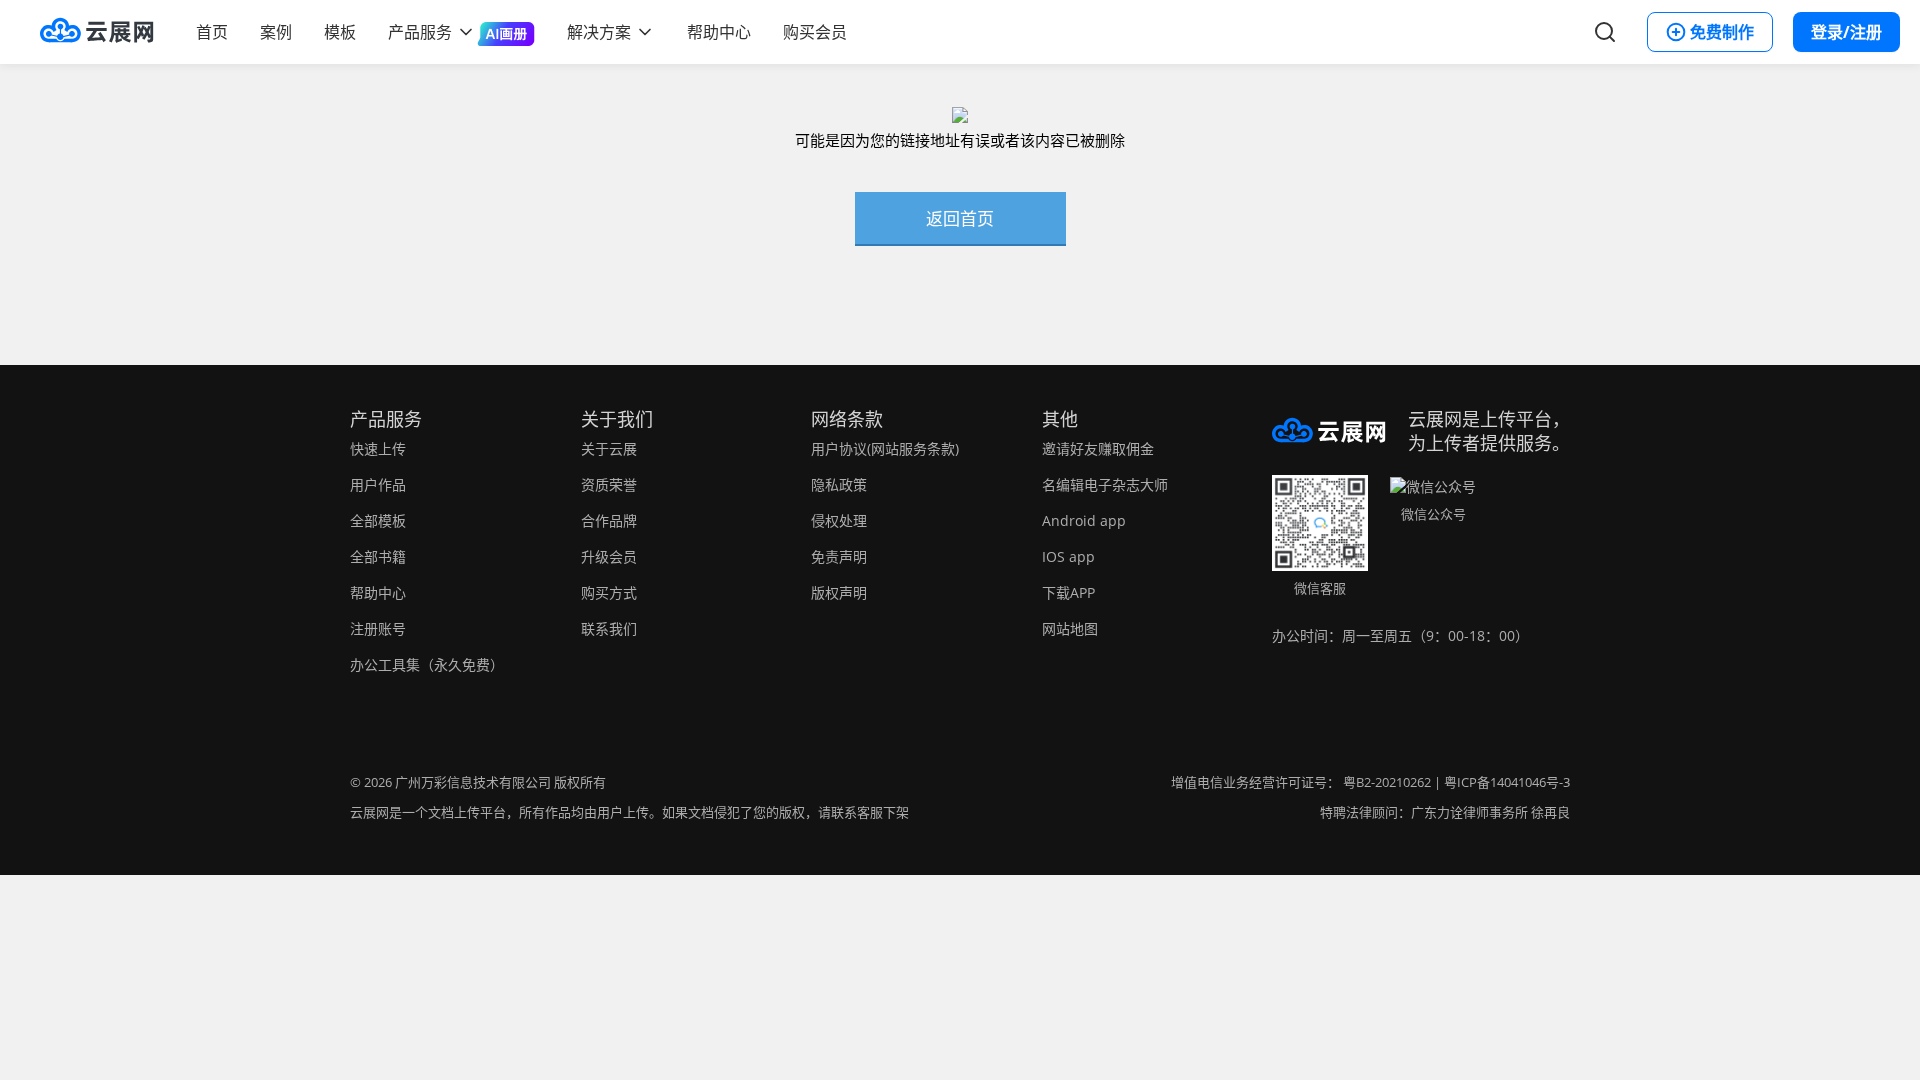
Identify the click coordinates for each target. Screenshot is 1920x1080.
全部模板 (378, 520)
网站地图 (1070, 628)
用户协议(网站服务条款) (885, 448)
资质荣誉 (609, 484)
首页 (212, 32)
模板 (340, 32)
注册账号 (378, 628)
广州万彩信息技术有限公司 (473, 782)
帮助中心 (719, 32)
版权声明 (839, 592)
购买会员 (815, 32)
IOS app (1068, 556)
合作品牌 (609, 520)
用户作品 (378, 484)
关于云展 (609, 448)
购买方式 (609, 592)
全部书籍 (378, 556)
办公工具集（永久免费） (427, 664)
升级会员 (609, 556)
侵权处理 (839, 520)
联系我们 (609, 628)
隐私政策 (839, 484)
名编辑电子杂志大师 (1105, 484)
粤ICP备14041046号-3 (1507, 782)
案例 (276, 32)
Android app (1084, 520)
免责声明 (839, 556)
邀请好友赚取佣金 (1098, 448)
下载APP (1068, 592)
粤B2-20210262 (1387, 782)
